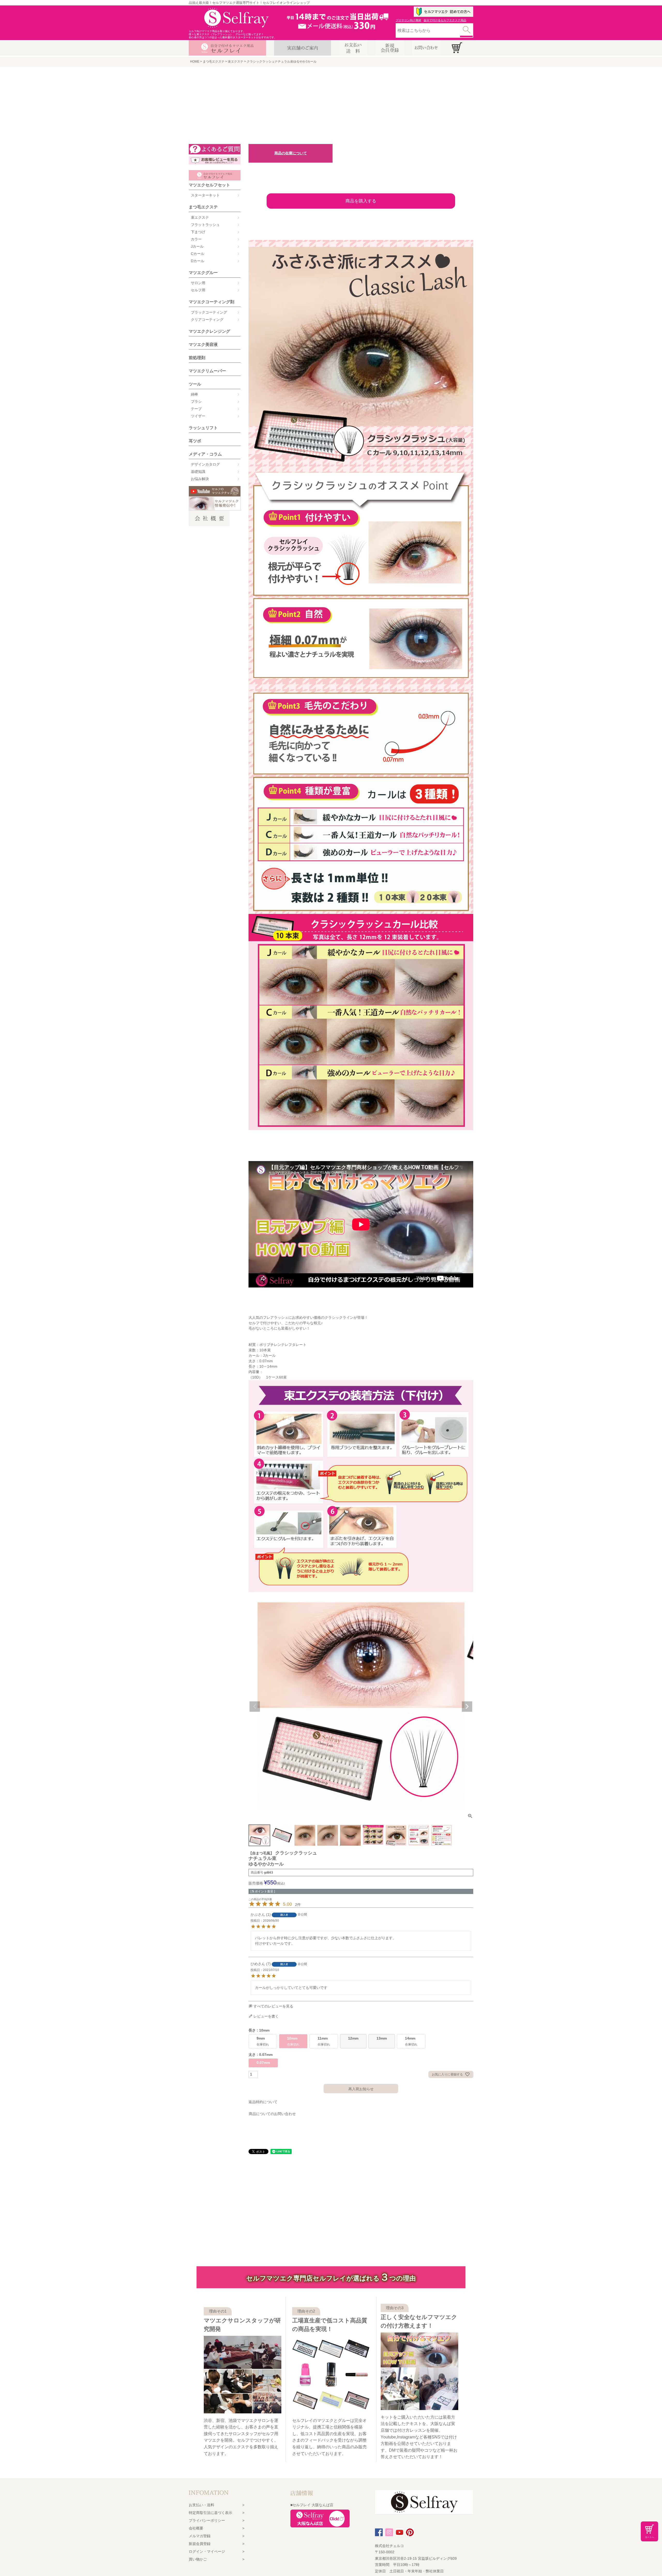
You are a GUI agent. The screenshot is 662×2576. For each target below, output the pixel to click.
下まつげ (198, 232)
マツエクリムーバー (207, 371)
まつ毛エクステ (214, 62)
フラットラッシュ (205, 225)
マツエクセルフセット (209, 185)
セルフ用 (198, 290)
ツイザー (198, 416)
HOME (195, 62)
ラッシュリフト (203, 428)
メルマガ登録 (200, 2536)
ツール (195, 384)
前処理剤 (197, 358)
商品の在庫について (291, 153)
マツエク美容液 (203, 344)
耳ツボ (195, 441)
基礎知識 (198, 472)
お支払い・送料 (201, 2505)
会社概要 (196, 2528)
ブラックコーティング (209, 312)
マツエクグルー (203, 273)
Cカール (198, 254)
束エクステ (236, 62)
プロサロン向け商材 (408, 20)
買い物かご (198, 2559)
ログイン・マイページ (207, 2551)
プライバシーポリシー (207, 2520)
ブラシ (196, 401)
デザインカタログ (205, 464)
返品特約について (263, 2102)
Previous (255, 1707)
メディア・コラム (205, 454)
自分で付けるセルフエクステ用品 (445, 20)
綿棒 (194, 394)
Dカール (198, 261)
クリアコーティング (207, 320)
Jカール (197, 246)
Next (467, 1707)
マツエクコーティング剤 (212, 302)
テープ (196, 409)
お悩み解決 (200, 479)
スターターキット (205, 195)
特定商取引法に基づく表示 (210, 2513)
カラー (196, 239)
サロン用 (198, 283)
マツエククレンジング (209, 331)
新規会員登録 (200, 2544)
